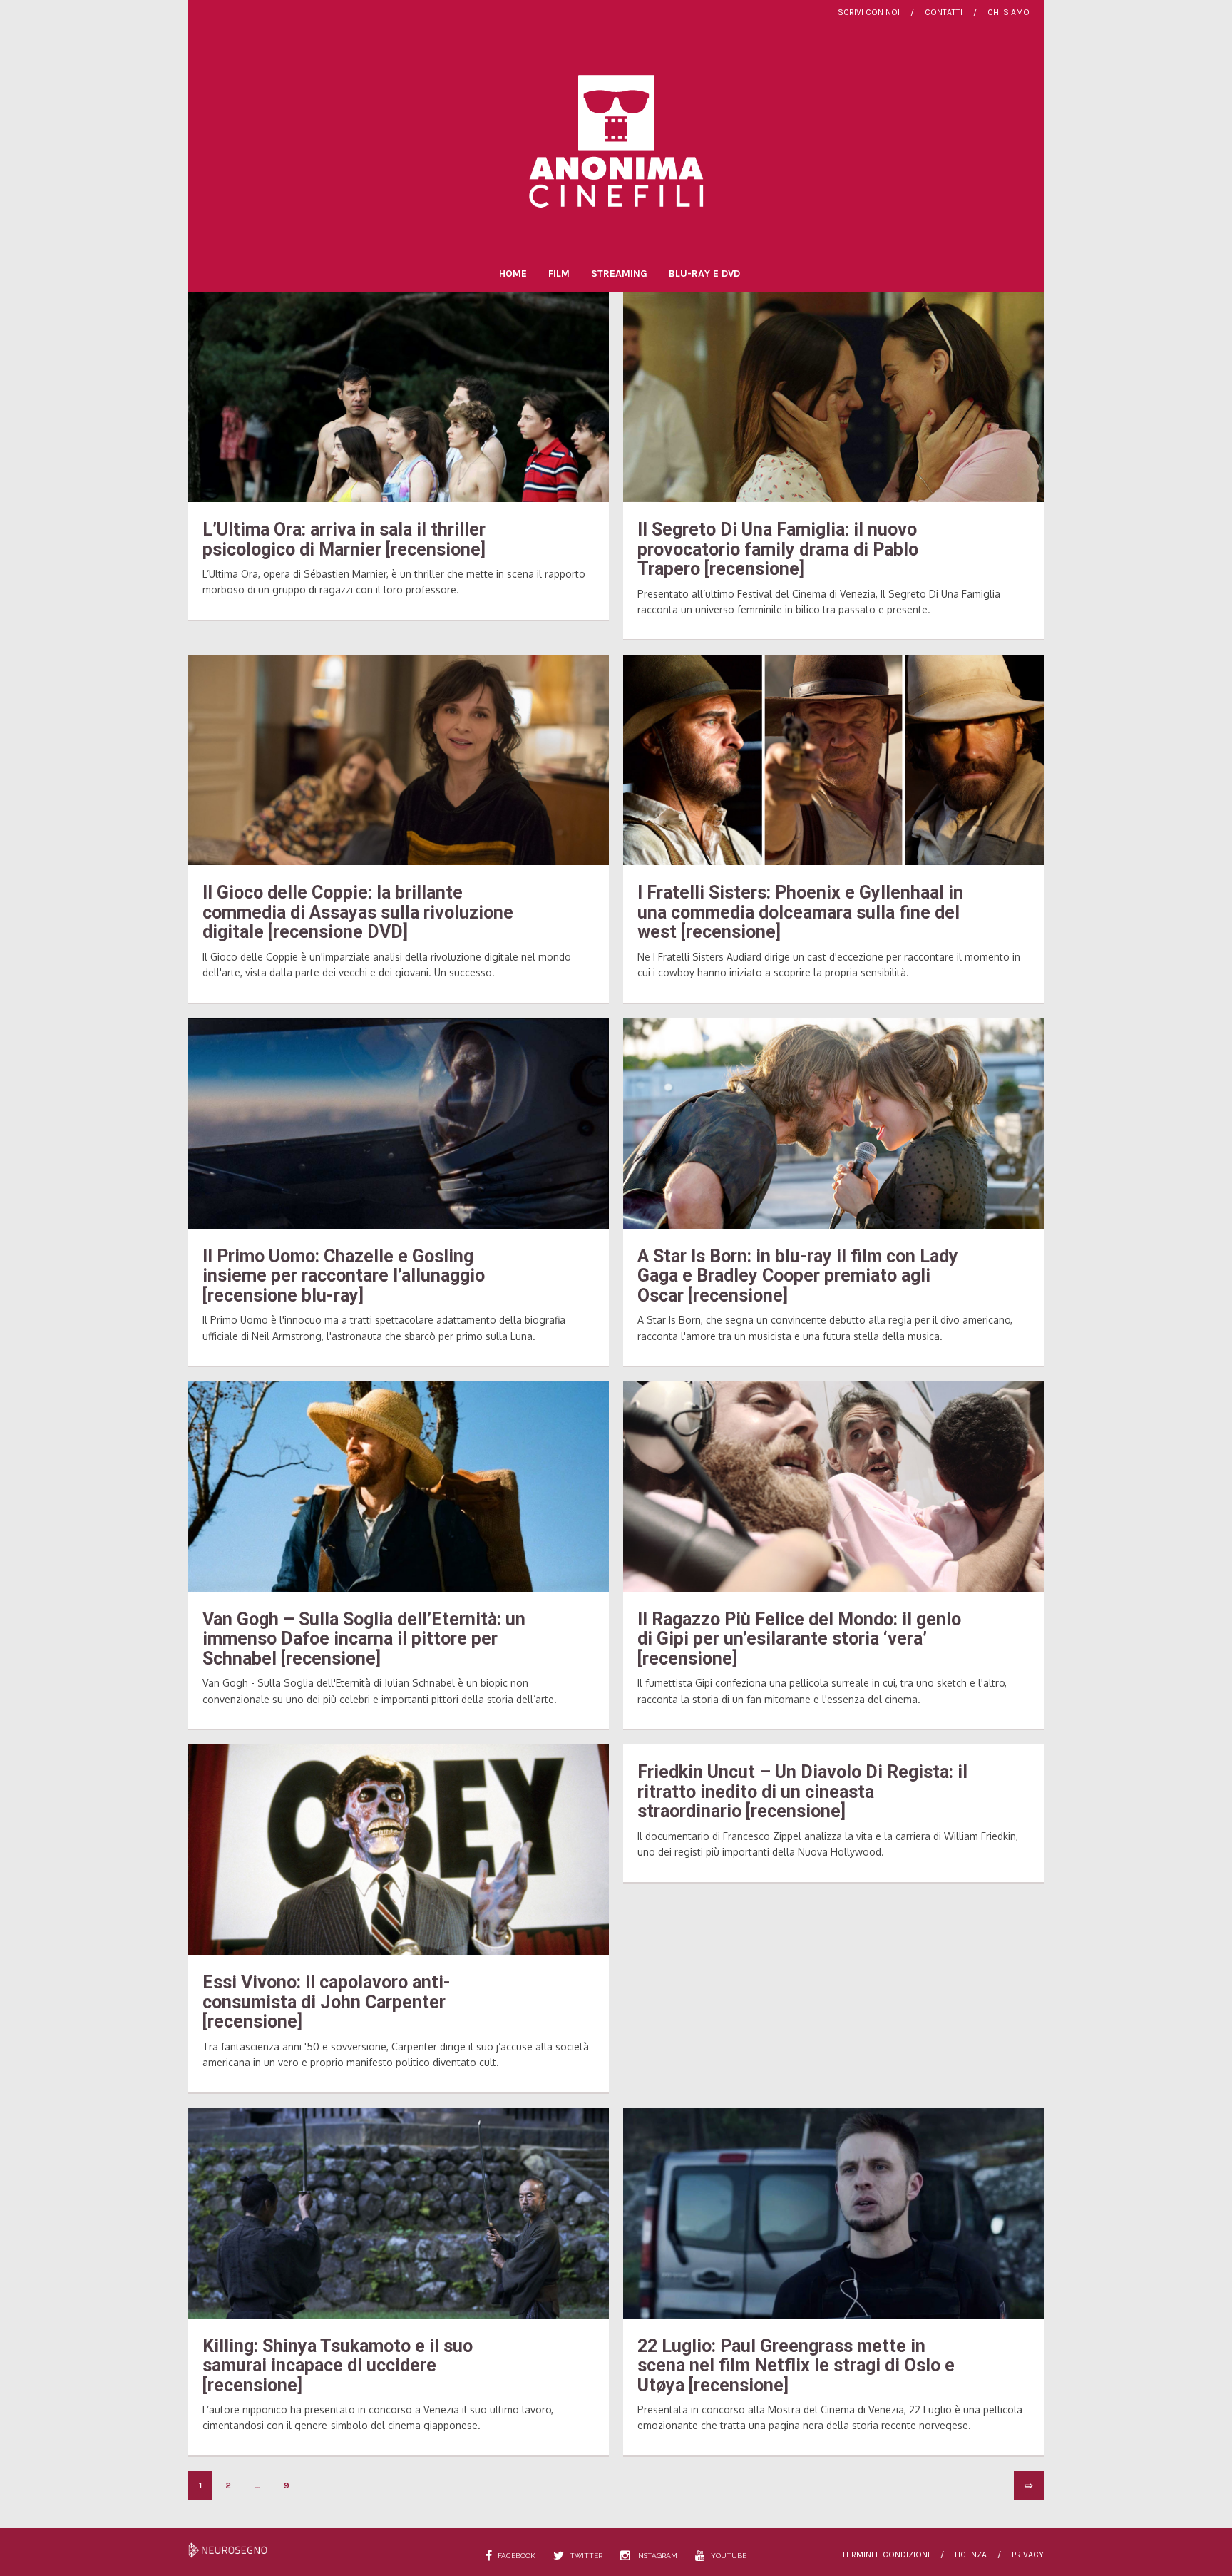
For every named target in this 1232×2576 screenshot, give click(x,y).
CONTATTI (944, 12)
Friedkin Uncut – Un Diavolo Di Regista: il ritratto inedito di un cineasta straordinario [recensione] (802, 1792)
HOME (513, 274)
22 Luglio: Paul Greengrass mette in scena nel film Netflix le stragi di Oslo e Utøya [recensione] (796, 2366)
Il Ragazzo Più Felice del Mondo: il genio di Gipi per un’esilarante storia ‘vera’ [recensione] (799, 1639)
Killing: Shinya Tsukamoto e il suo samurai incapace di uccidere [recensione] (338, 2366)
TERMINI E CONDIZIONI (886, 2555)
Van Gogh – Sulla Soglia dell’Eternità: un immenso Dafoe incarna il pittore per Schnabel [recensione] (364, 1639)
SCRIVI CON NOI (869, 12)
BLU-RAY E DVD (704, 274)
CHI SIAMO (1008, 12)
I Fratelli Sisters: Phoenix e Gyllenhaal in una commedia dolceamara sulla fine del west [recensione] (800, 912)
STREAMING (619, 274)
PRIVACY (1028, 2555)
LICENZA (971, 2555)
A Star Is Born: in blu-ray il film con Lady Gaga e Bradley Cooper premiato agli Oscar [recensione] (798, 1276)
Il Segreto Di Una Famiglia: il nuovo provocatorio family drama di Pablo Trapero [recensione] (778, 549)
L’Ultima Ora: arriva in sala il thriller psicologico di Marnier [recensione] (344, 540)
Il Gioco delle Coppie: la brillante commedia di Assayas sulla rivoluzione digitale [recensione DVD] (358, 912)
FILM (559, 274)
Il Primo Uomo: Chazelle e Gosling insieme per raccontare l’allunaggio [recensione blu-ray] (344, 1276)
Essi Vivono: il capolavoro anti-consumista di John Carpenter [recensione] (327, 2002)
